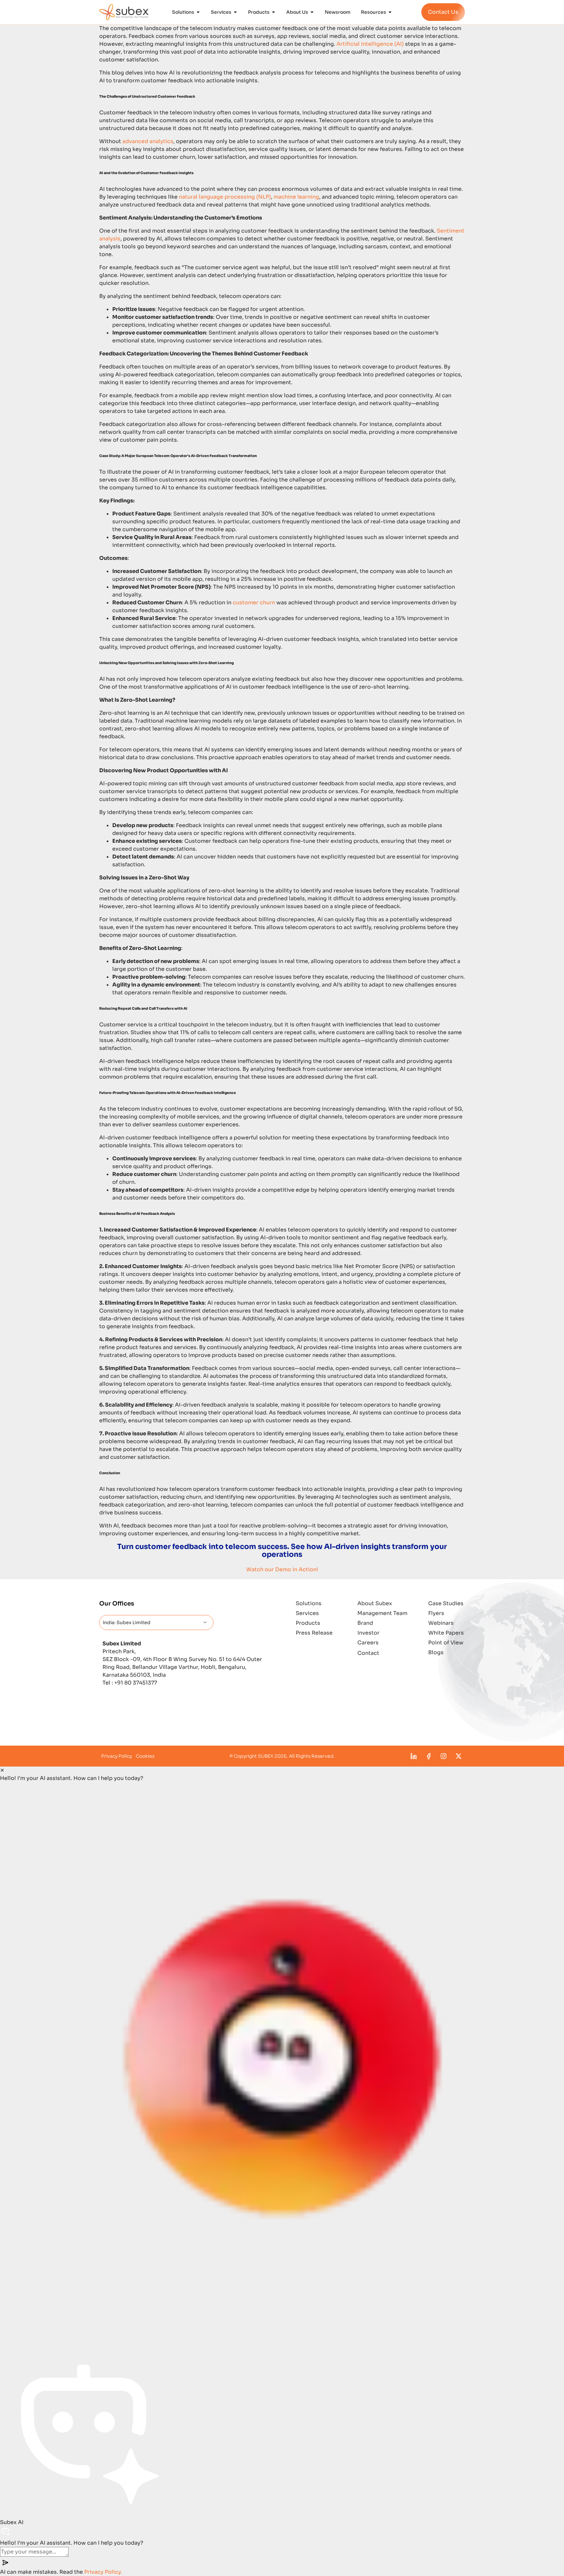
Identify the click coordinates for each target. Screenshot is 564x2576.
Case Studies (446, 1603)
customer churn (254, 603)
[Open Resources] (390, 12)
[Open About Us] (312, 12)
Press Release (314, 1633)
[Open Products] (274, 12)
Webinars (441, 1623)
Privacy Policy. (103, 2572)
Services (307, 1613)
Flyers (436, 1613)
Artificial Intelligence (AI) (370, 44)
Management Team (382, 1613)
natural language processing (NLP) (225, 197)
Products (308, 1623)
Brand (365, 1623)
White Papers (446, 1633)
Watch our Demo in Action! (282, 1569)
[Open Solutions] (198, 12)
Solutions (309, 1603)
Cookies (145, 1756)
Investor (368, 1633)
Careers (368, 1643)
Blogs (436, 1652)
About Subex (375, 1603)
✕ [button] (2, 1770)
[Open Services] (235, 12)
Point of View (446, 1643)
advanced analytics (148, 141)
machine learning (296, 197)
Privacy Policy (117, 1756)
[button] (282, 2066)
